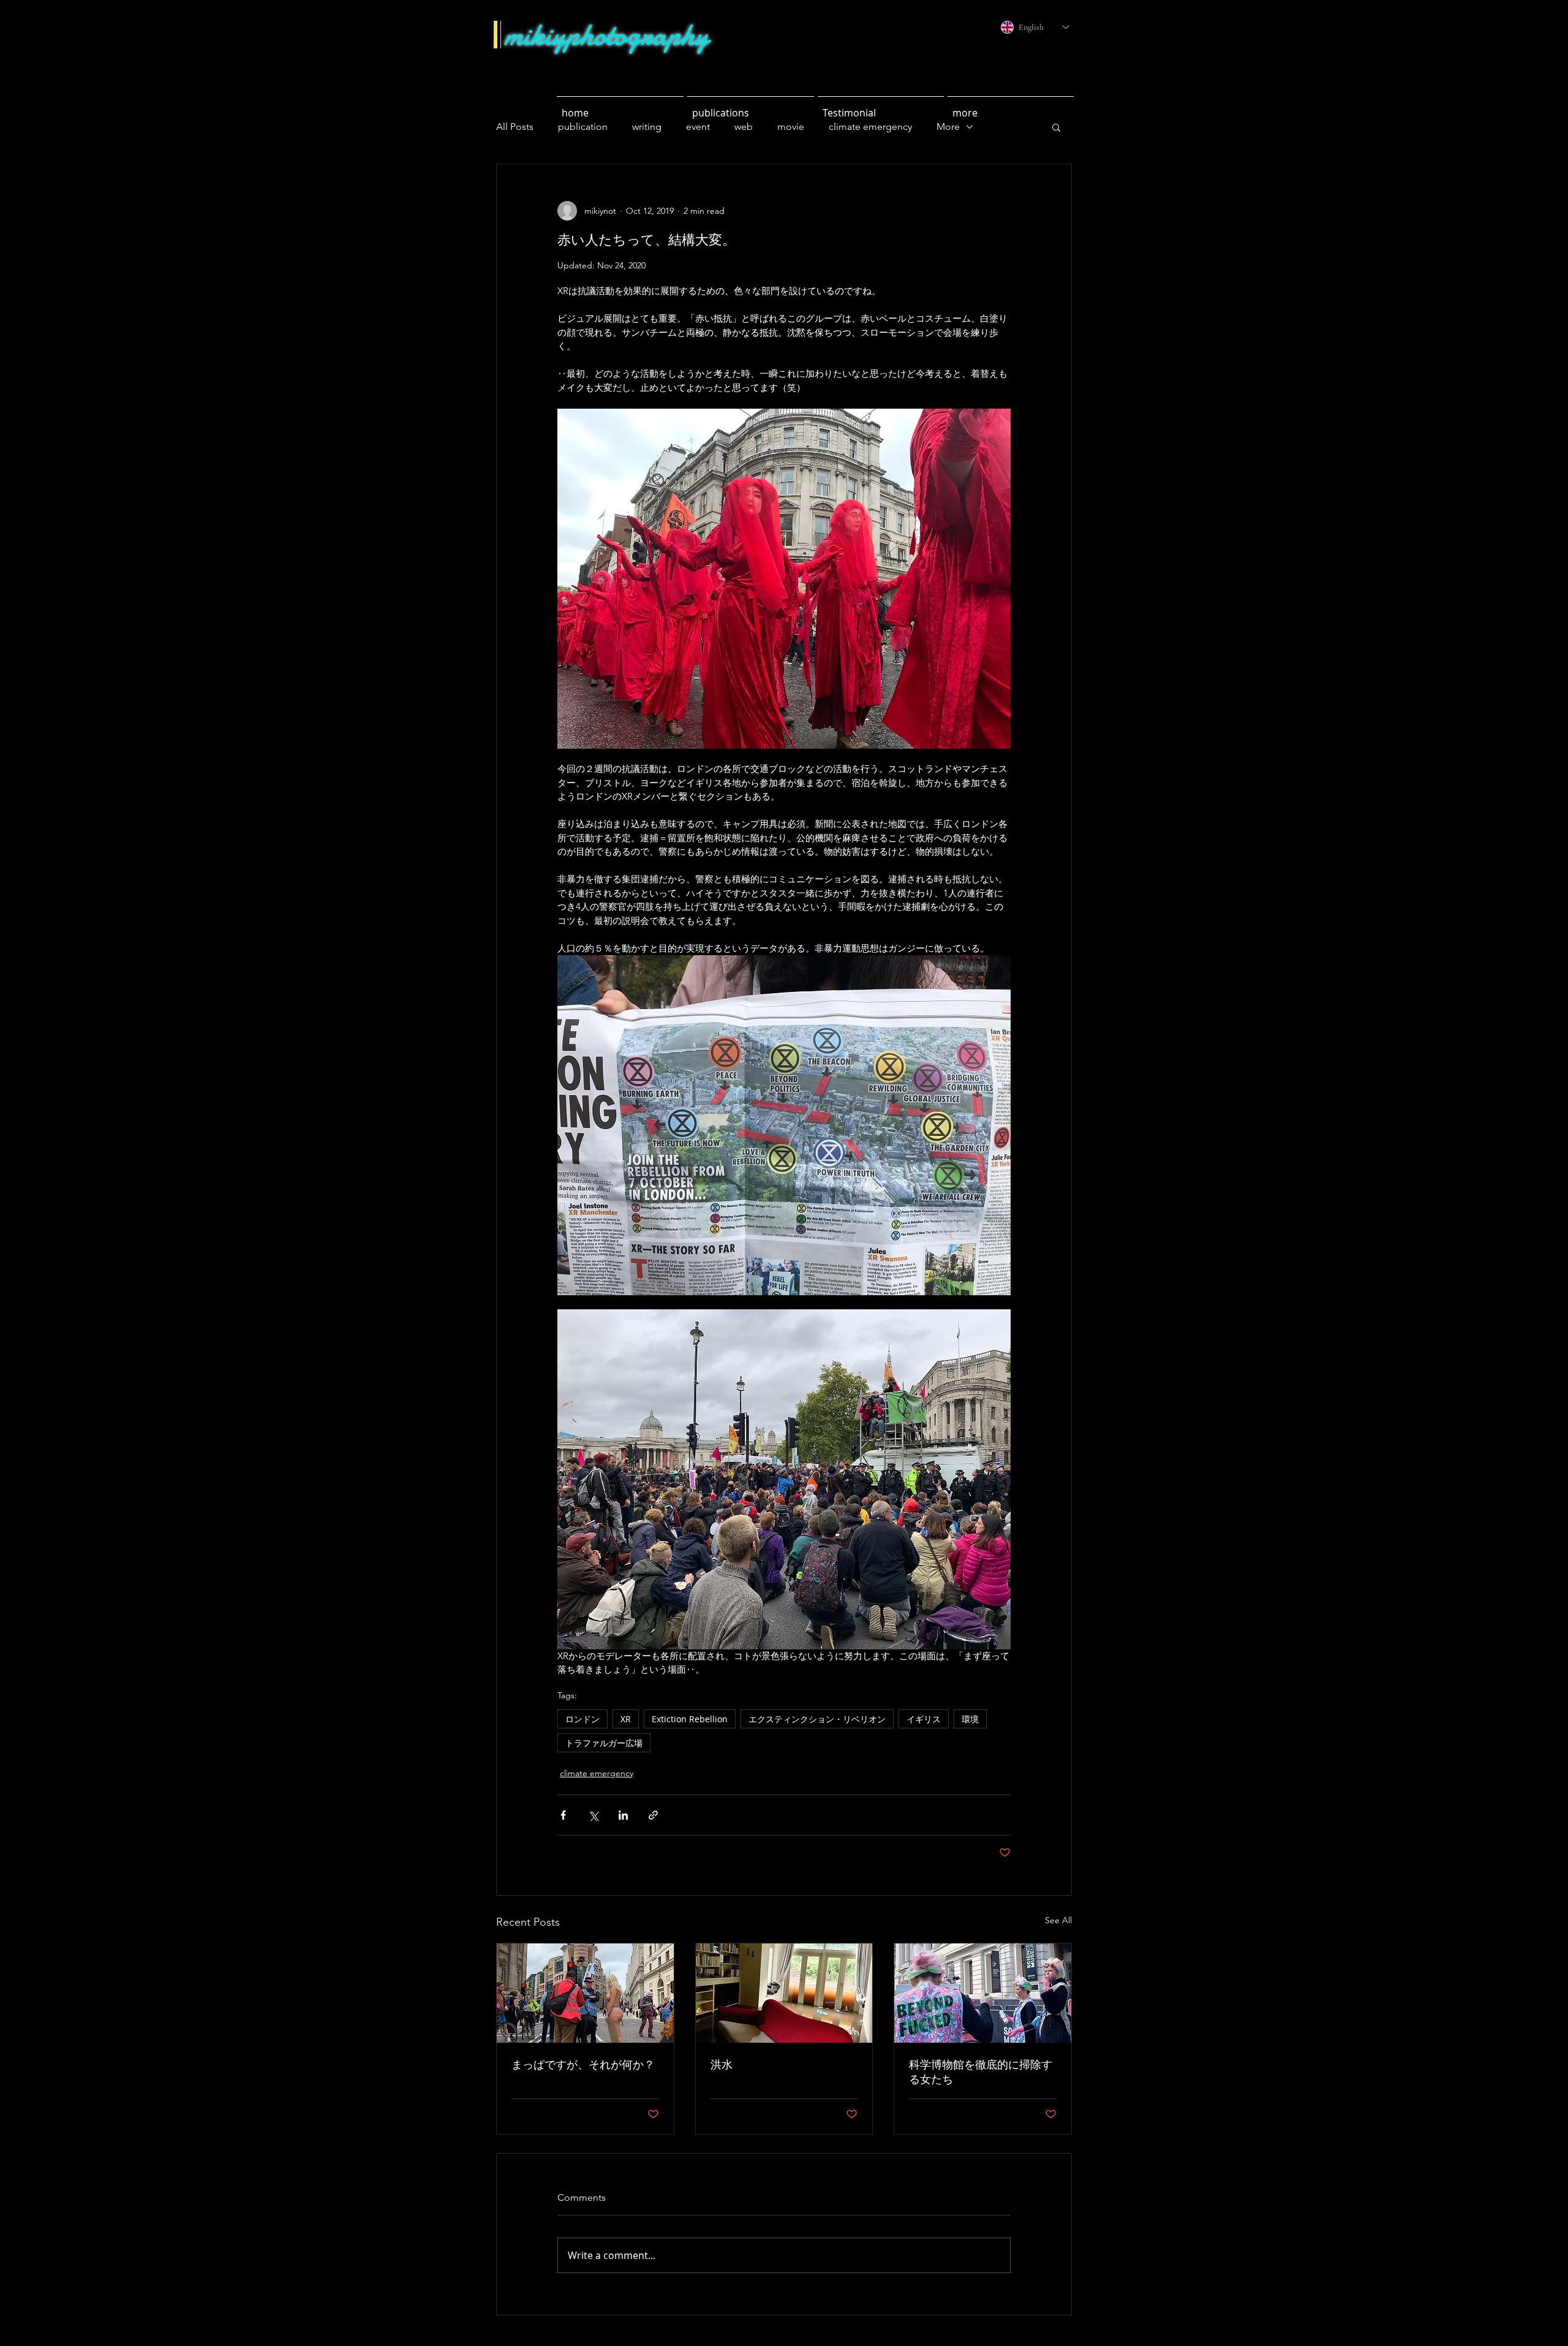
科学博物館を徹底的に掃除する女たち (981, 2072)
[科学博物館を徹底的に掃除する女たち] (983, 1993)
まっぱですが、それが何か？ (583, 2065)
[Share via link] (653, 1815)
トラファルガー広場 (604, 1743)
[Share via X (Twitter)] (593, 1815)
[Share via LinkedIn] (623, 1815)
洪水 (722, 2065)
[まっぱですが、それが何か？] (585, 1993)
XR (626, 1719)
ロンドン (582, 1719)
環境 (970, 1719)
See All (1058, 1920)
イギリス (924, 1719)
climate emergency (597, 1773)
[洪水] (784, 1993)
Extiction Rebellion (690, 1719)
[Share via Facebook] (563, 1815)
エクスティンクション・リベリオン (817, 1719)
